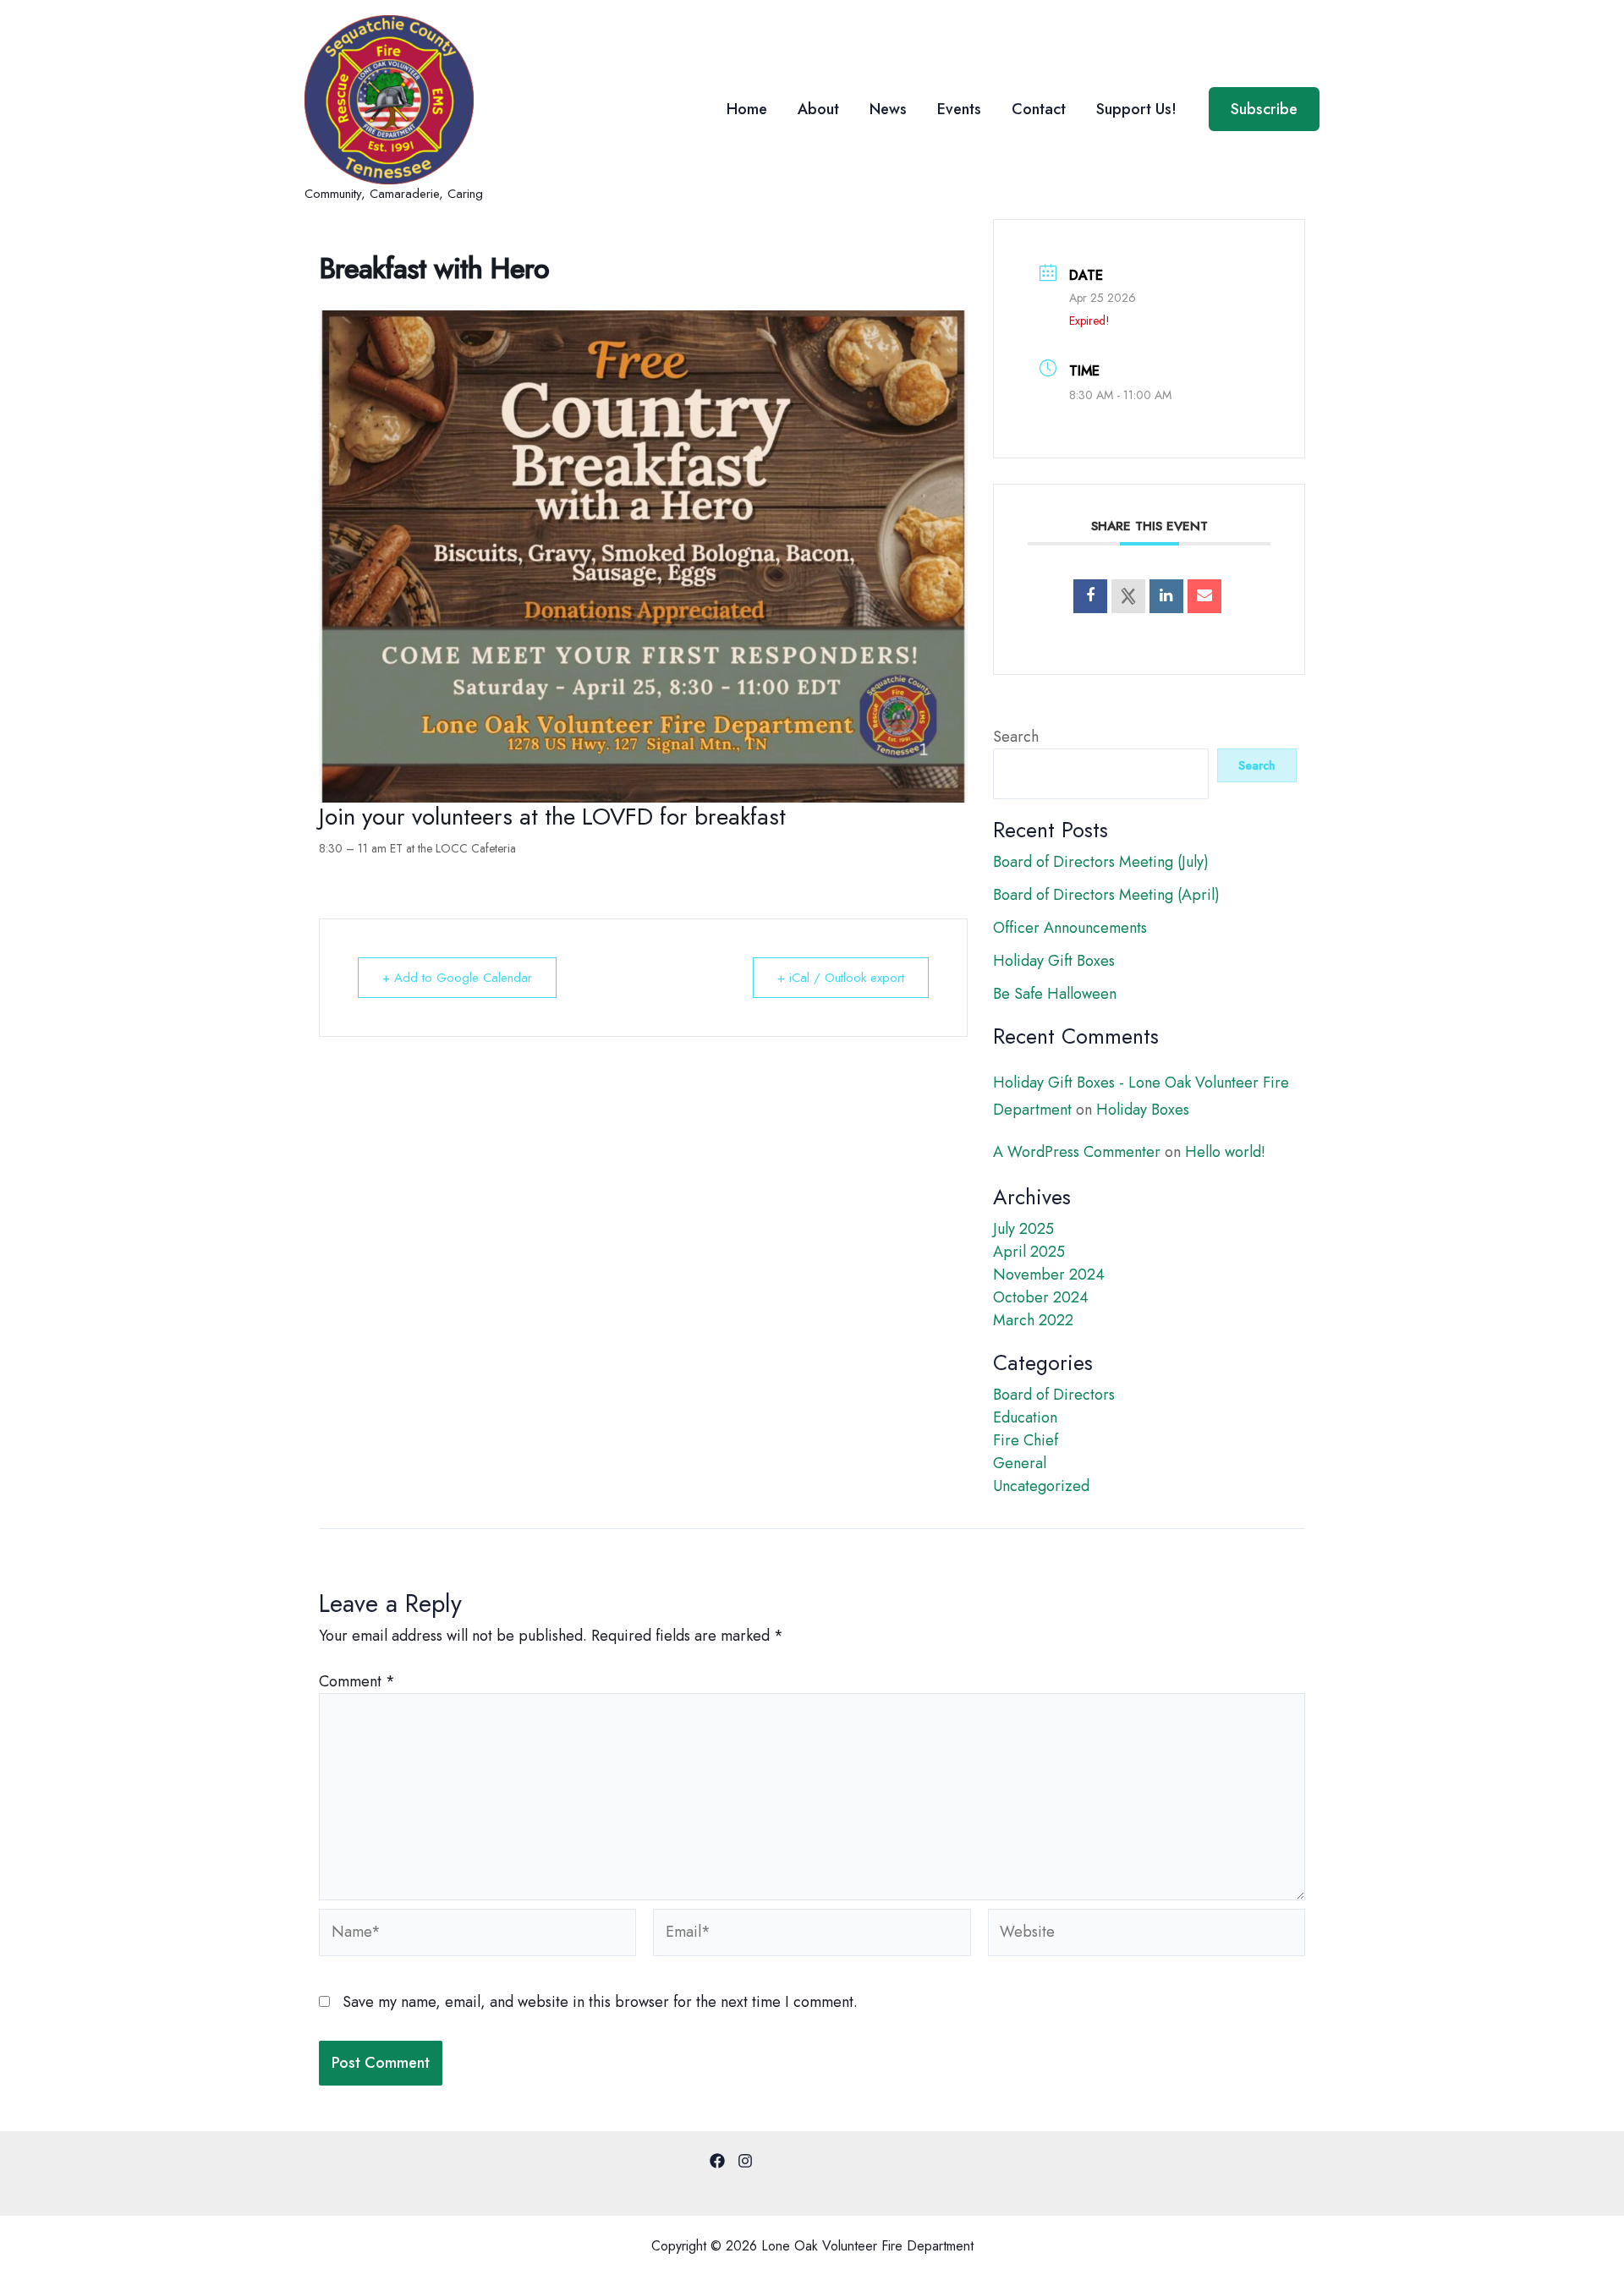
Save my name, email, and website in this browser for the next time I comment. (600, 2002)
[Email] (1204, 596)
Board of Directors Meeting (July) (1101, 862)
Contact (1039, 109)
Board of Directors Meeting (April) (1106, 895)
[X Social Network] (1128, 596)
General (1020, 1463)
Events (959, 109)
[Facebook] (717, 2161)
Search (1016, 737)
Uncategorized (1041, 1486)
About (818, 109)
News (888, 109)
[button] (1264, 109)
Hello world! (1225, 1152)
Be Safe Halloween (1055, 994)
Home (747, 109)
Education (1025, 1417)
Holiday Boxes (1143, 1110)
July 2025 (1023, 1229)
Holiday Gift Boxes (1054, 961)
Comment (357, 1681)
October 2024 (1041, 1297)
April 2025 (1029, 1252)
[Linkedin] (1166, 596)
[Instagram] (745, 2161)
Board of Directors (1054, 1395)
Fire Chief (1026, 1440)
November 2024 (1049, 1275)
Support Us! (1136, 109)
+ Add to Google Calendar (457, 978)
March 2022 (1033, 1320)
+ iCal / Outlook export (841, 978)
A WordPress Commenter (1077, 1152)
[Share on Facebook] (1090, 596)
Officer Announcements (1070, 928)
